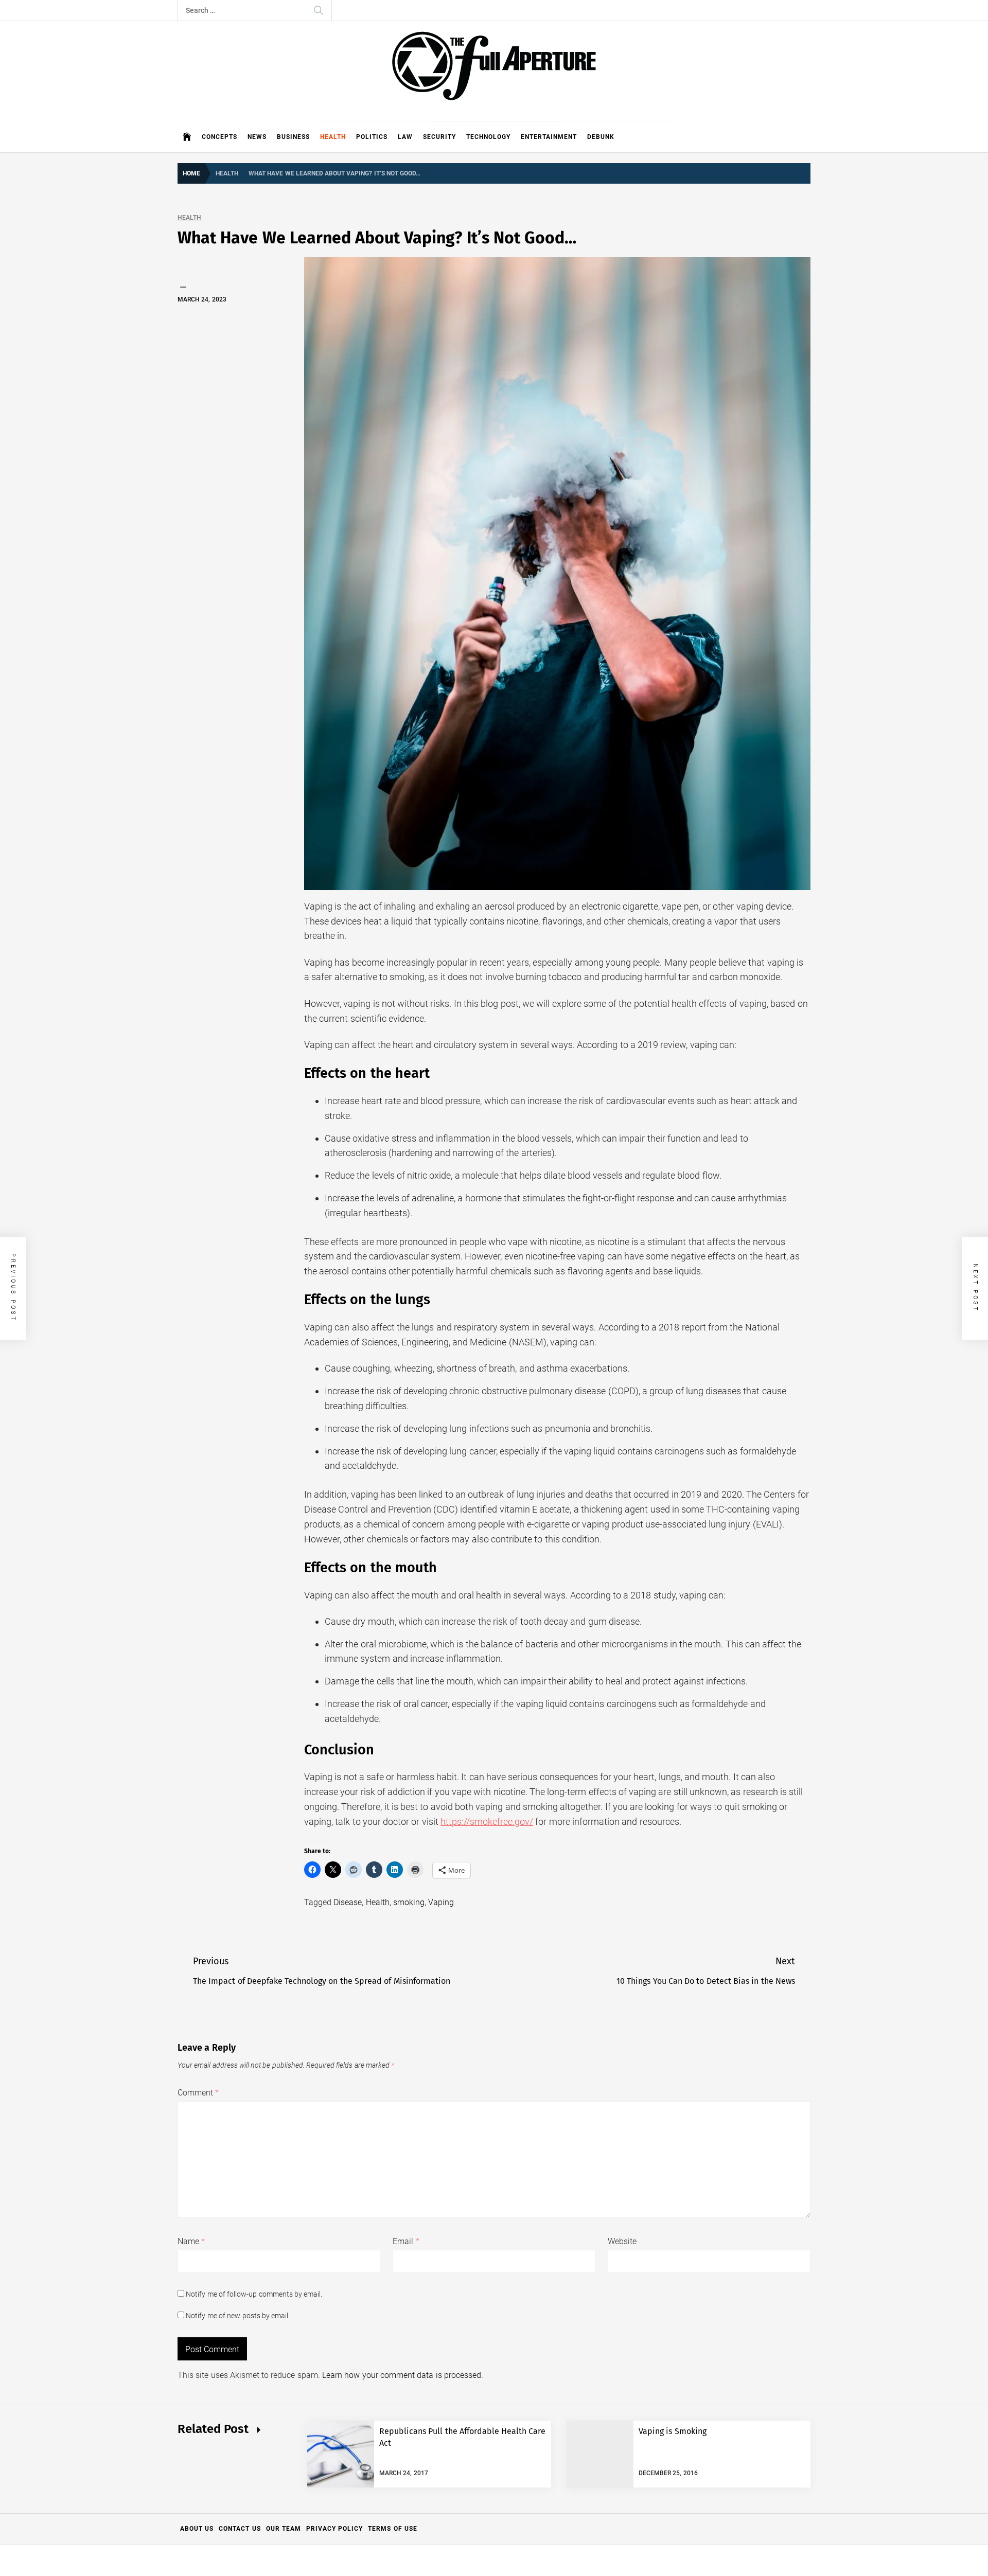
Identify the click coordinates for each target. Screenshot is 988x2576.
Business (293, 137)
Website (622, 2241)
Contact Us (240, 2529)
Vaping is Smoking (673, 2431)
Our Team (284, 2529)
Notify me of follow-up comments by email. (254, 2294)
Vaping (441, 1902)
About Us (197, 2529)
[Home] (187, 137)
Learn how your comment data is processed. (403, 2375)
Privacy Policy (334, 2529)
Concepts (219, 137)
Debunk (601, 137)
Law (405, 137)
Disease (348, 1902)
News (257, 137)
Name (191, 2241)
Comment (198, 2093)
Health (333, 137)
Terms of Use (393, 2529)
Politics (372, 137)
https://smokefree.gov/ (487, 1822)
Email (406, 2241)
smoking (409, 1902)
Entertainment (549, 137)
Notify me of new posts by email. (238, 2316)
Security (439, 137)
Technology (488, 137)
